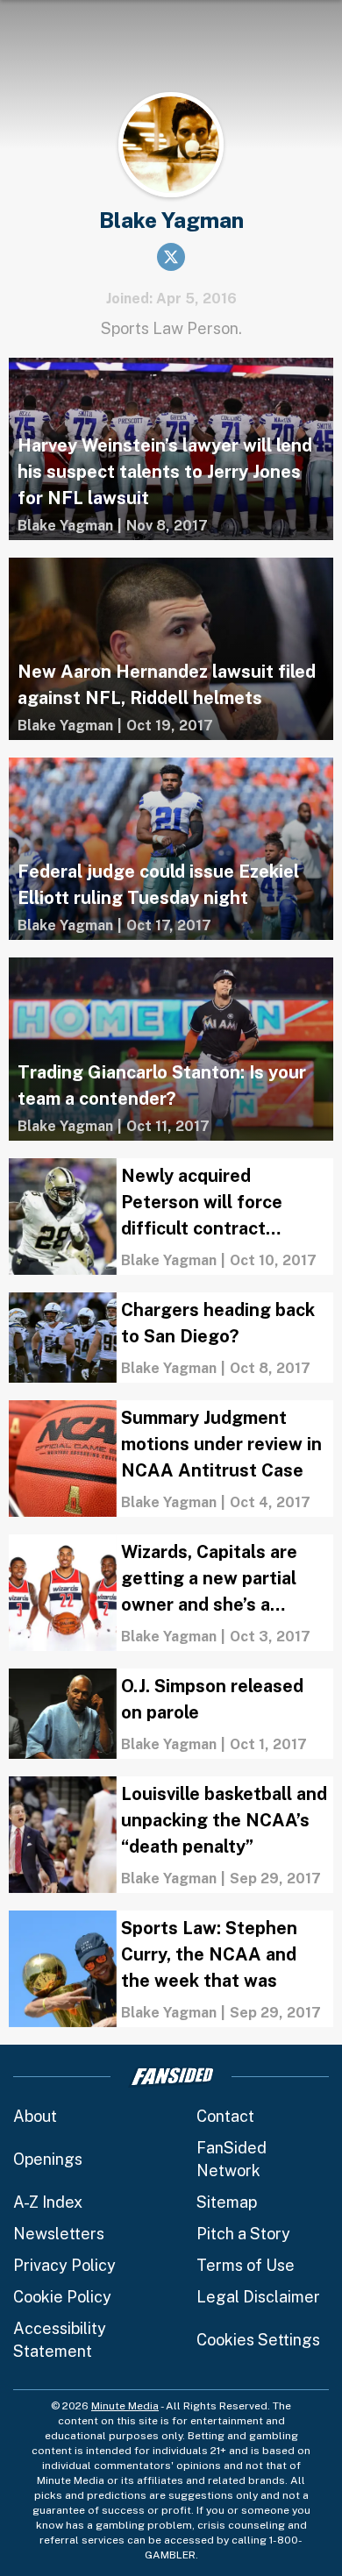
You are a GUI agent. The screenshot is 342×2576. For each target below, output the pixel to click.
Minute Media (125, 2406)
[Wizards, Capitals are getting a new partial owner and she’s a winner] (171, 1593)
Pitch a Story (243, 2234)
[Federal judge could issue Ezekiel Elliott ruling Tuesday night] (171, 849)
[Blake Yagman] (65, 526)
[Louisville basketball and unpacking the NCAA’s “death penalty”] (171, 1835)
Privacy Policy (64, 2265)
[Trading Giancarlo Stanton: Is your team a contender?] (171, 1049)
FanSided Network (232, 2159)
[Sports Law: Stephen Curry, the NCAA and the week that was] (171, 1969)
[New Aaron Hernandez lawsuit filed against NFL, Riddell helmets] (171, 649)
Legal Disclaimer (258, 2297)
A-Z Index (48, 2202)
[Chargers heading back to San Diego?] (171, 1338)
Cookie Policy (62, 2297)
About (35, 2116)
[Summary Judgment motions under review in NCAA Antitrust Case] (171, 1459)
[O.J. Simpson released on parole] (171, 1714)
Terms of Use (246, 2265)
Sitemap (227, 2202)
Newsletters (59, 2234)
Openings (48, 2159)
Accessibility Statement (60, 2340)
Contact (225, 2116)
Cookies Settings (258, 2340)
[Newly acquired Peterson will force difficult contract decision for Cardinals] (171, 1217)
